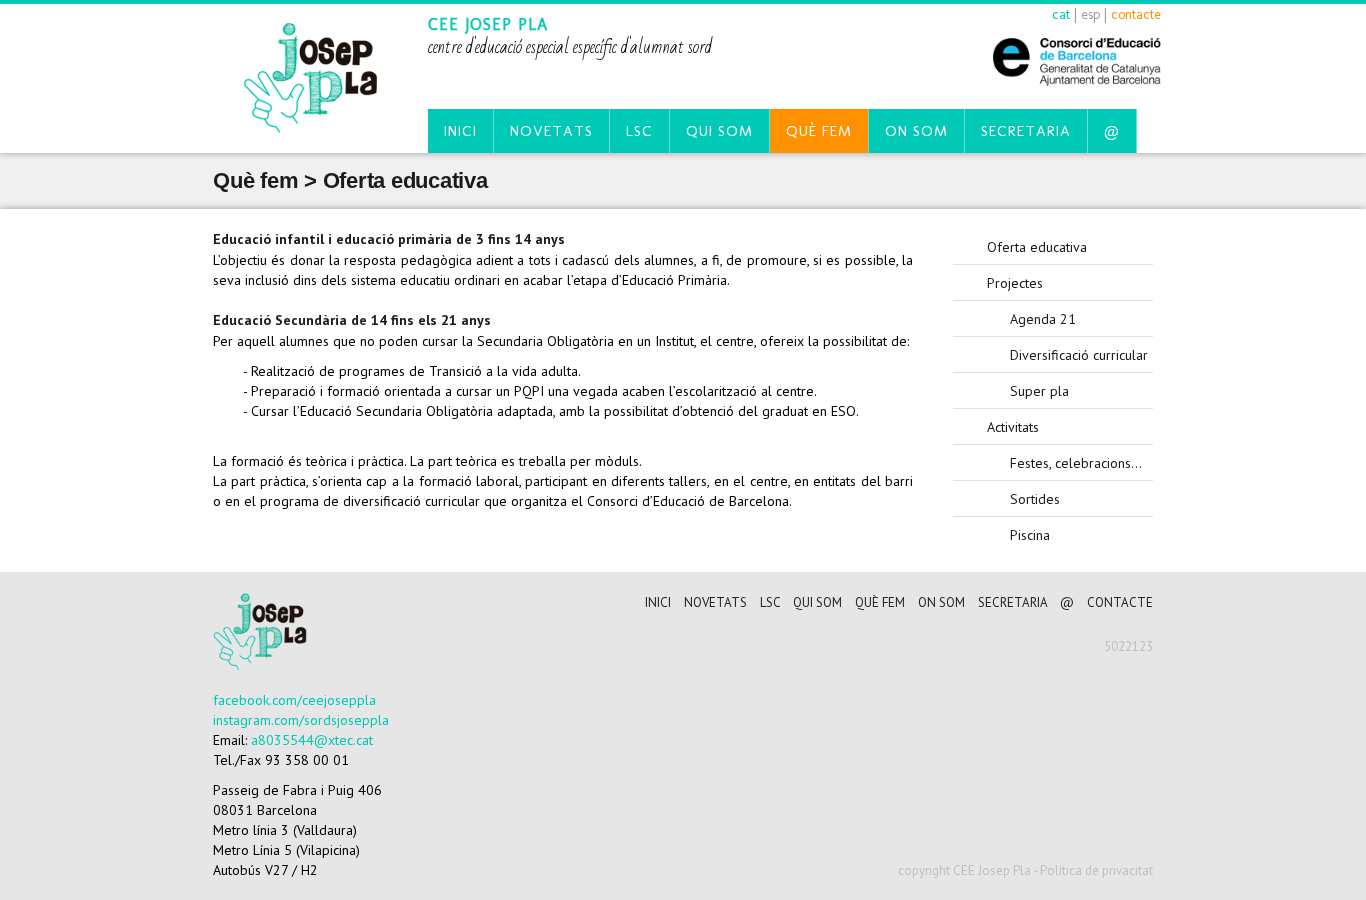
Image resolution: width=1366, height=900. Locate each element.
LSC (639, 131)
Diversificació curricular (1079, 355)
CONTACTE (1120, 602)
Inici (460, 131)
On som (916, 131)
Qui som (719, 131)
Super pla (1039, 391)
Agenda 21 (1043, 319)
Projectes (1015, 283)
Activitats (1013, 427)
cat (1061, 14)
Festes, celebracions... (1076, 463)
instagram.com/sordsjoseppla (301, 720)
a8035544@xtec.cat (312, 740)
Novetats (551, 131)
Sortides (1035, 499)
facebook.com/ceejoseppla (294, 700)
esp (1090, 14)
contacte (1136, 14)
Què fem (819, 131)
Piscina (1030, 535)
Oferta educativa (1037, 247)
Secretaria (1026, 131)
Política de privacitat (1096, 870)
